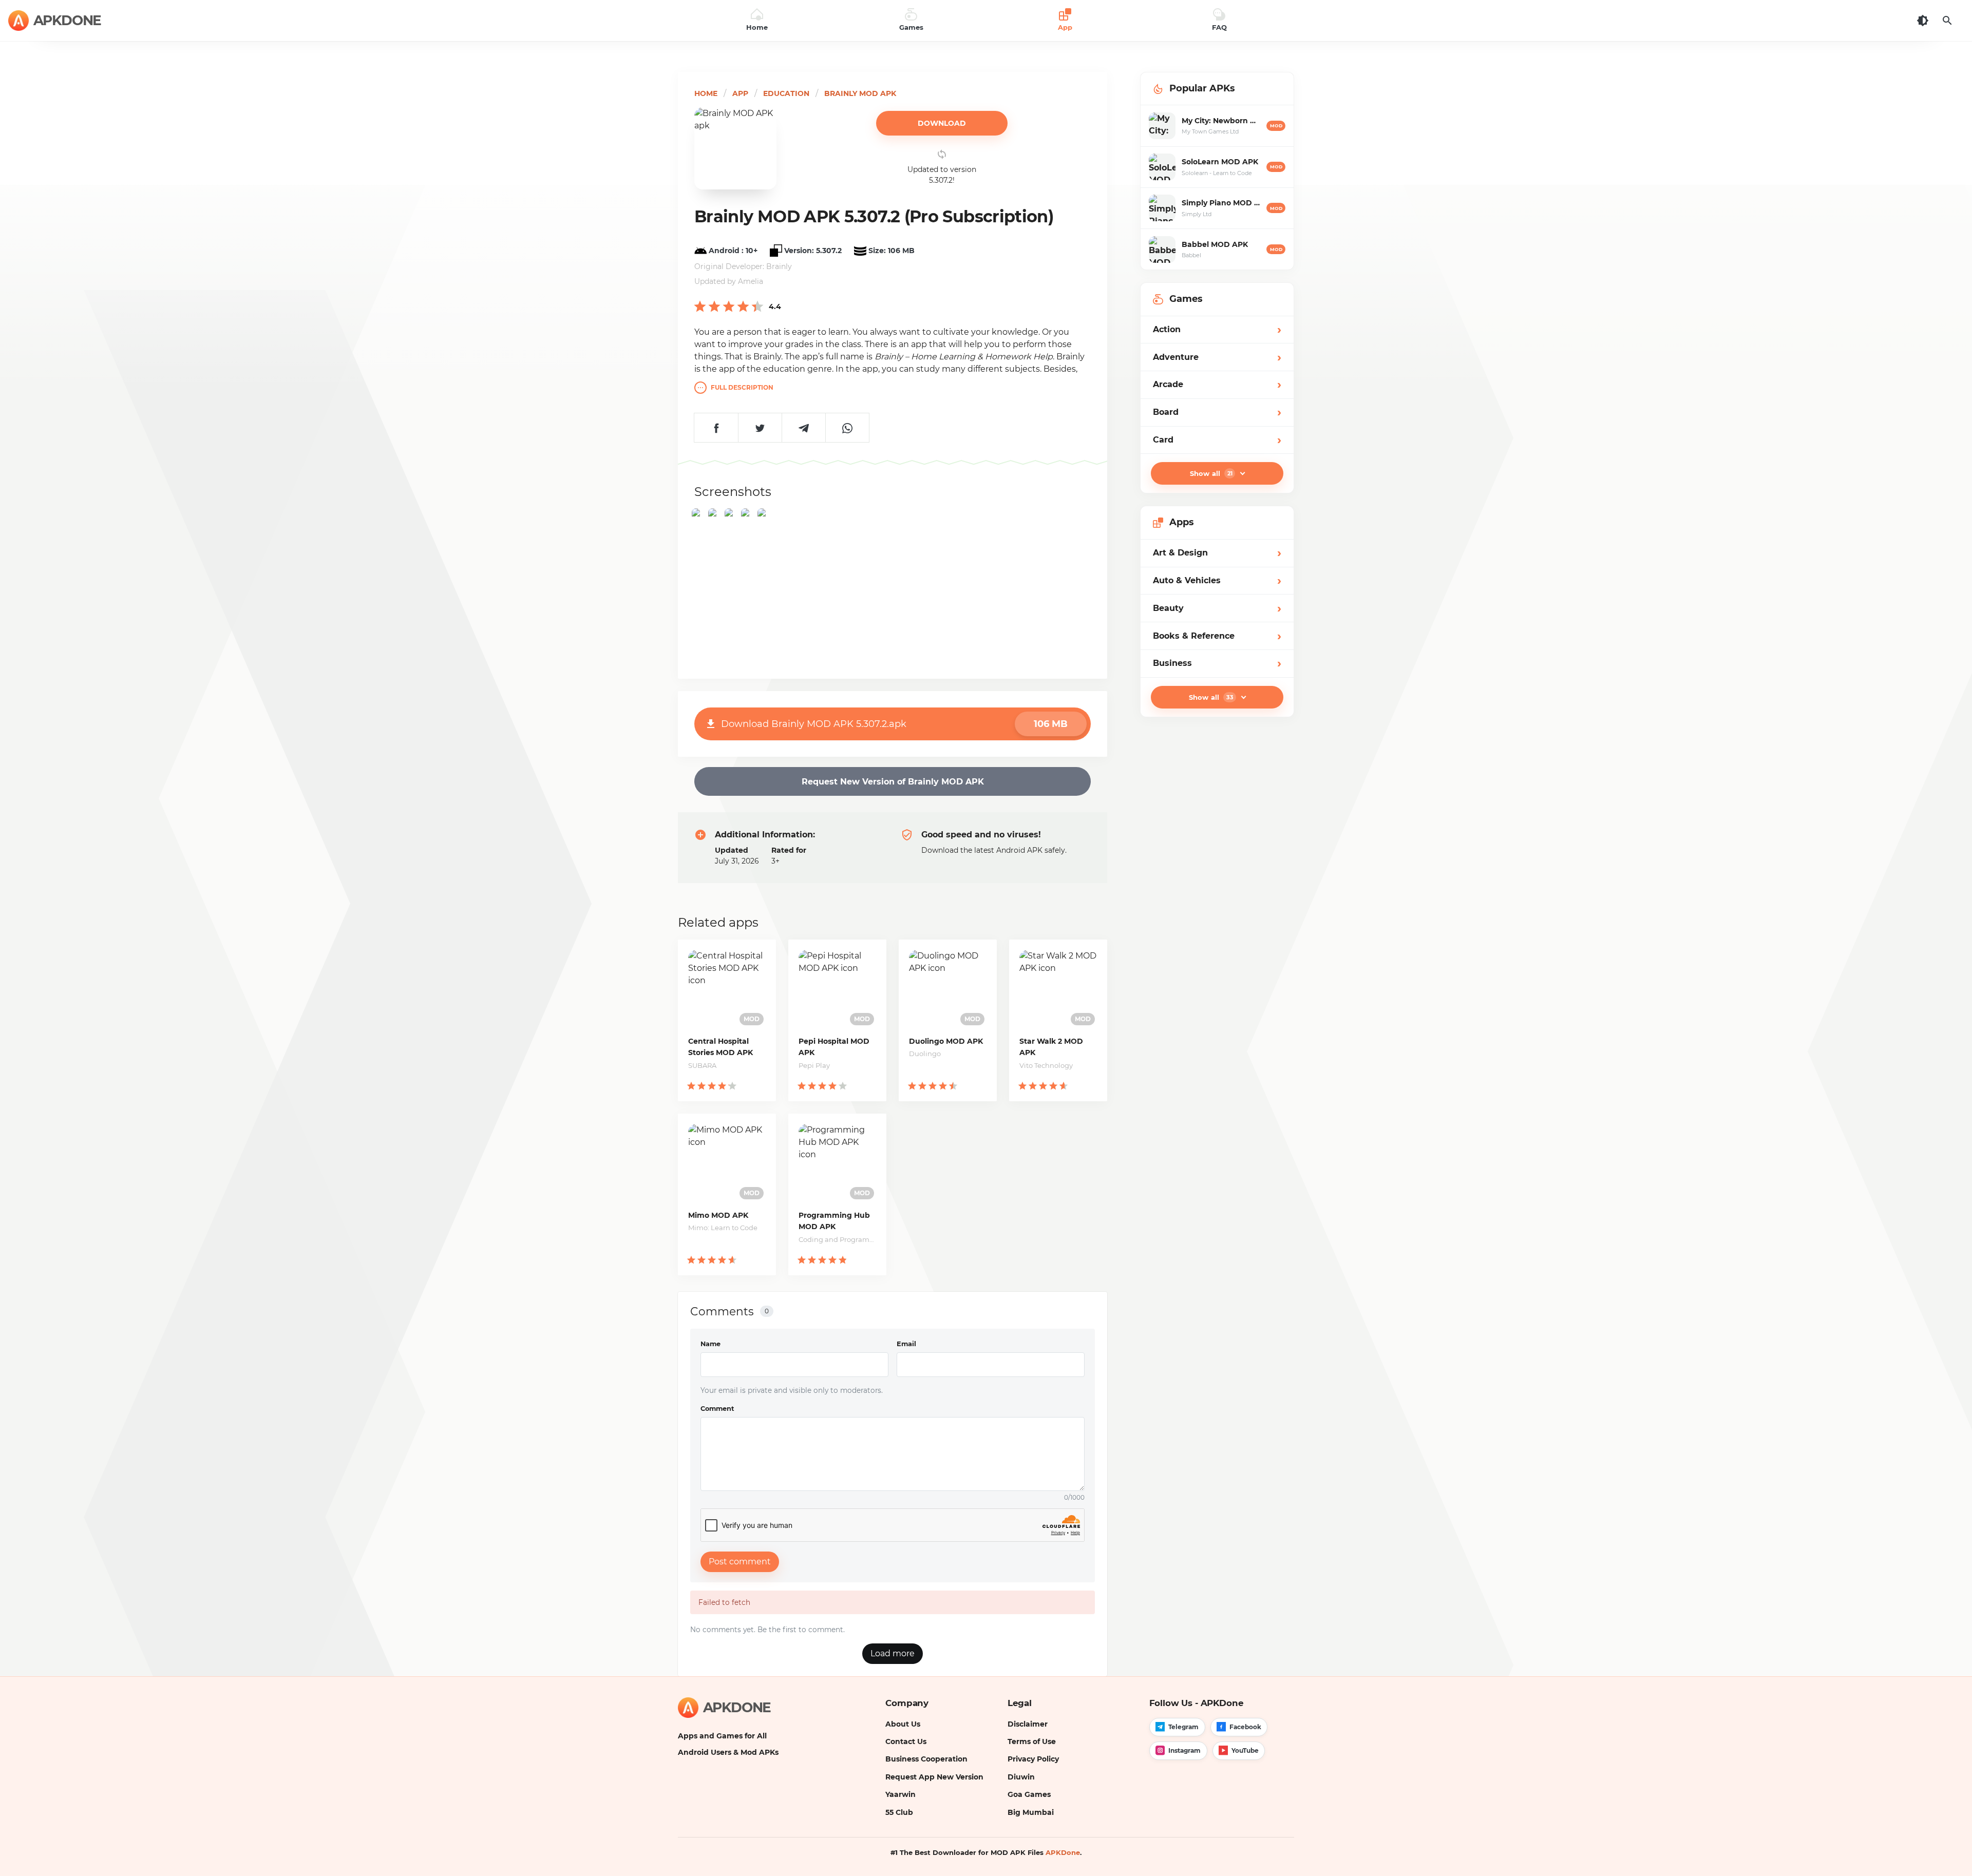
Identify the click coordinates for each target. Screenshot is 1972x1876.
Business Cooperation (926, 1759)
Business (1217, 663)
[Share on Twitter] (760, 428)
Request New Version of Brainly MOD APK (893, 782)
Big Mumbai (1031, 1812)
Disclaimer (1028, 1724)
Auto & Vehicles (1217, 580)
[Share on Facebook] (716, 428)
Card (1217, 440)
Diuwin (1021, 1777)
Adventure (1217, 357)
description (742, 387)
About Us (903, 1724)
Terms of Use (1032, 1741)
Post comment (740, 1562)
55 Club (899, 1812)
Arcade (1217, 384)
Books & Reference (1217, 636)
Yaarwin (900, 1794)
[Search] (1947, 21)
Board (1217, 412)
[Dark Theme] (1923, 21)
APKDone (1063, 1852)
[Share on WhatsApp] (847, 428)
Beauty (1217, 608)
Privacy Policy (1033, 1759)
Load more (893, 1653)
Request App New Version (934, 1777)
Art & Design (1217, 553)
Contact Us (906, 1741)
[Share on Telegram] (803, 428)
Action (1217, 329)
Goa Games (1029, 1794)
